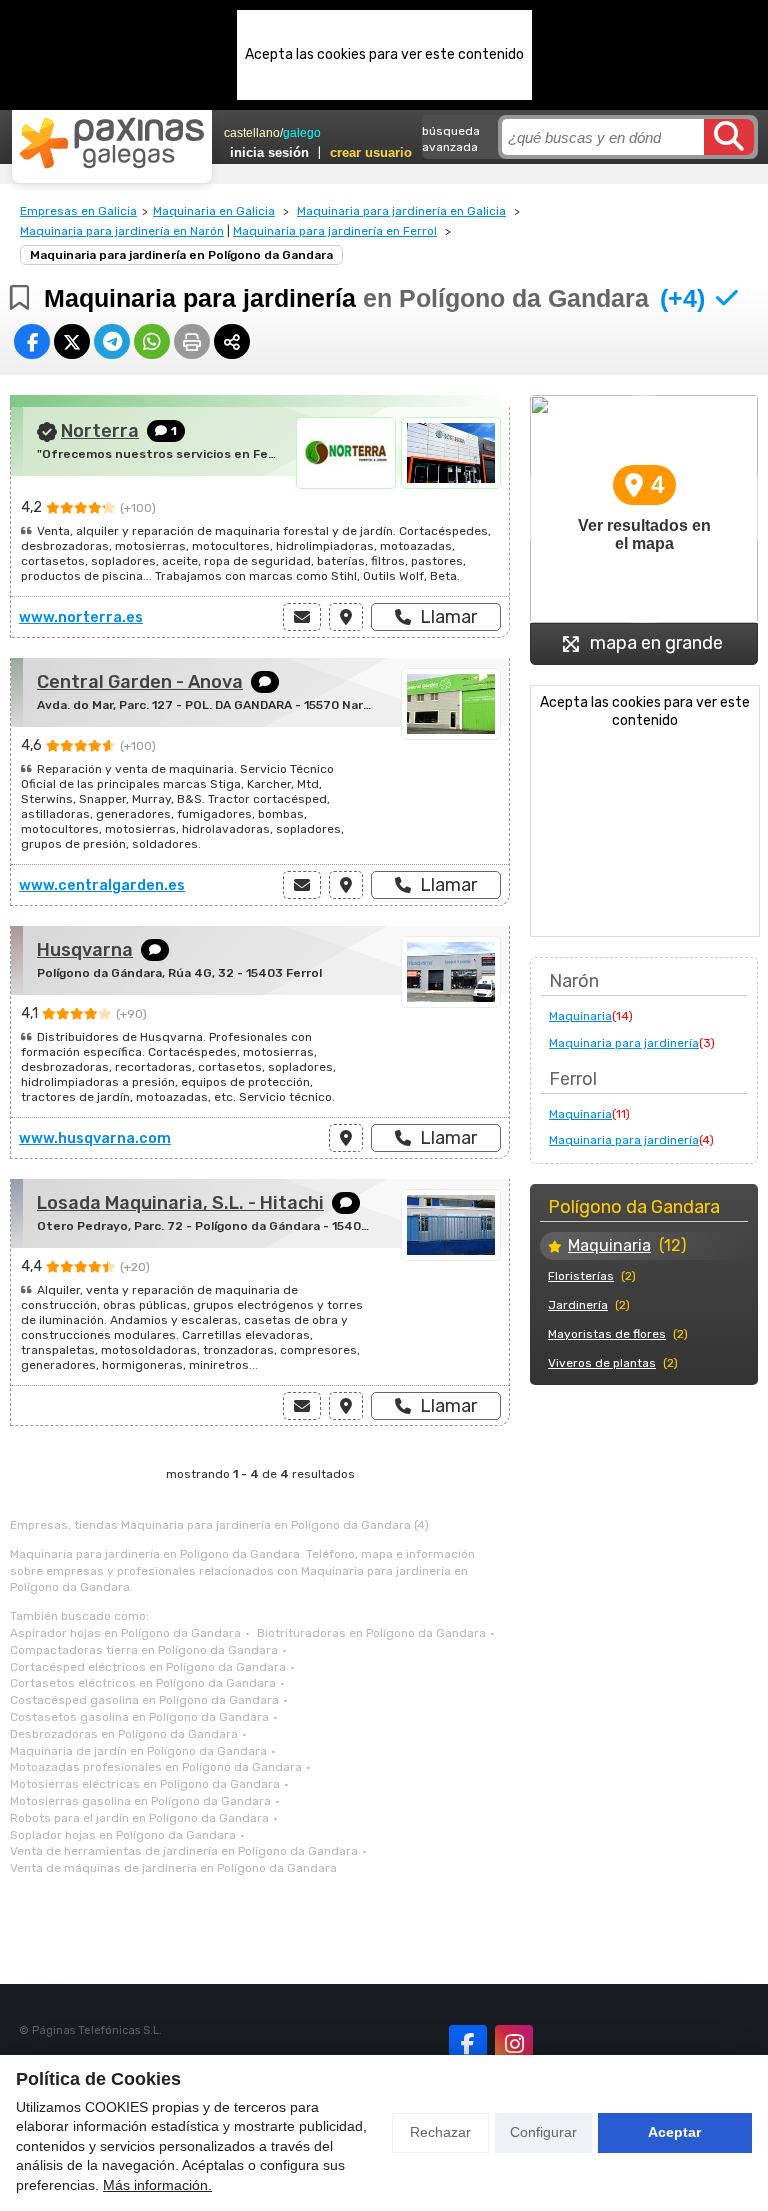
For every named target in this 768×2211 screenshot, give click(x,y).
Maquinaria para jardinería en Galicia (401, 211)
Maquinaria (580, 1016)
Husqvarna (85, 950)
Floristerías (581, 1276)
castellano (252, 133)
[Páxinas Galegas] (112, 143)
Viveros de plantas (602, 1363)
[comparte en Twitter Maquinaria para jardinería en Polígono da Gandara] (72, 341)
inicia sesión (269, 152)
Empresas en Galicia (78, 211)
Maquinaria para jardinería (624, 1043)
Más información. (157, 2185)
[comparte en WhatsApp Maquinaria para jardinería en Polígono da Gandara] (152, 341)
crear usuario (371, 152)
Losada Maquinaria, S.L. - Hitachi (180, 1203)
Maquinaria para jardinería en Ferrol (335, 231)
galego (302, 133)
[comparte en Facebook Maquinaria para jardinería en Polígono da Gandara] (32, 341)
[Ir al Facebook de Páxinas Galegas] (468, 2044)
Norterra (100, 431)
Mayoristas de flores (607, 1334)
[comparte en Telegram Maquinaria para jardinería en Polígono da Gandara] (112, 341)
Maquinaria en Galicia (214, 211)
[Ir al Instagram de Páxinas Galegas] (514, 2044)
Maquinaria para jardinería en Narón (122, 231)
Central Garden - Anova (140, 682)
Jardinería (578, 1305)
